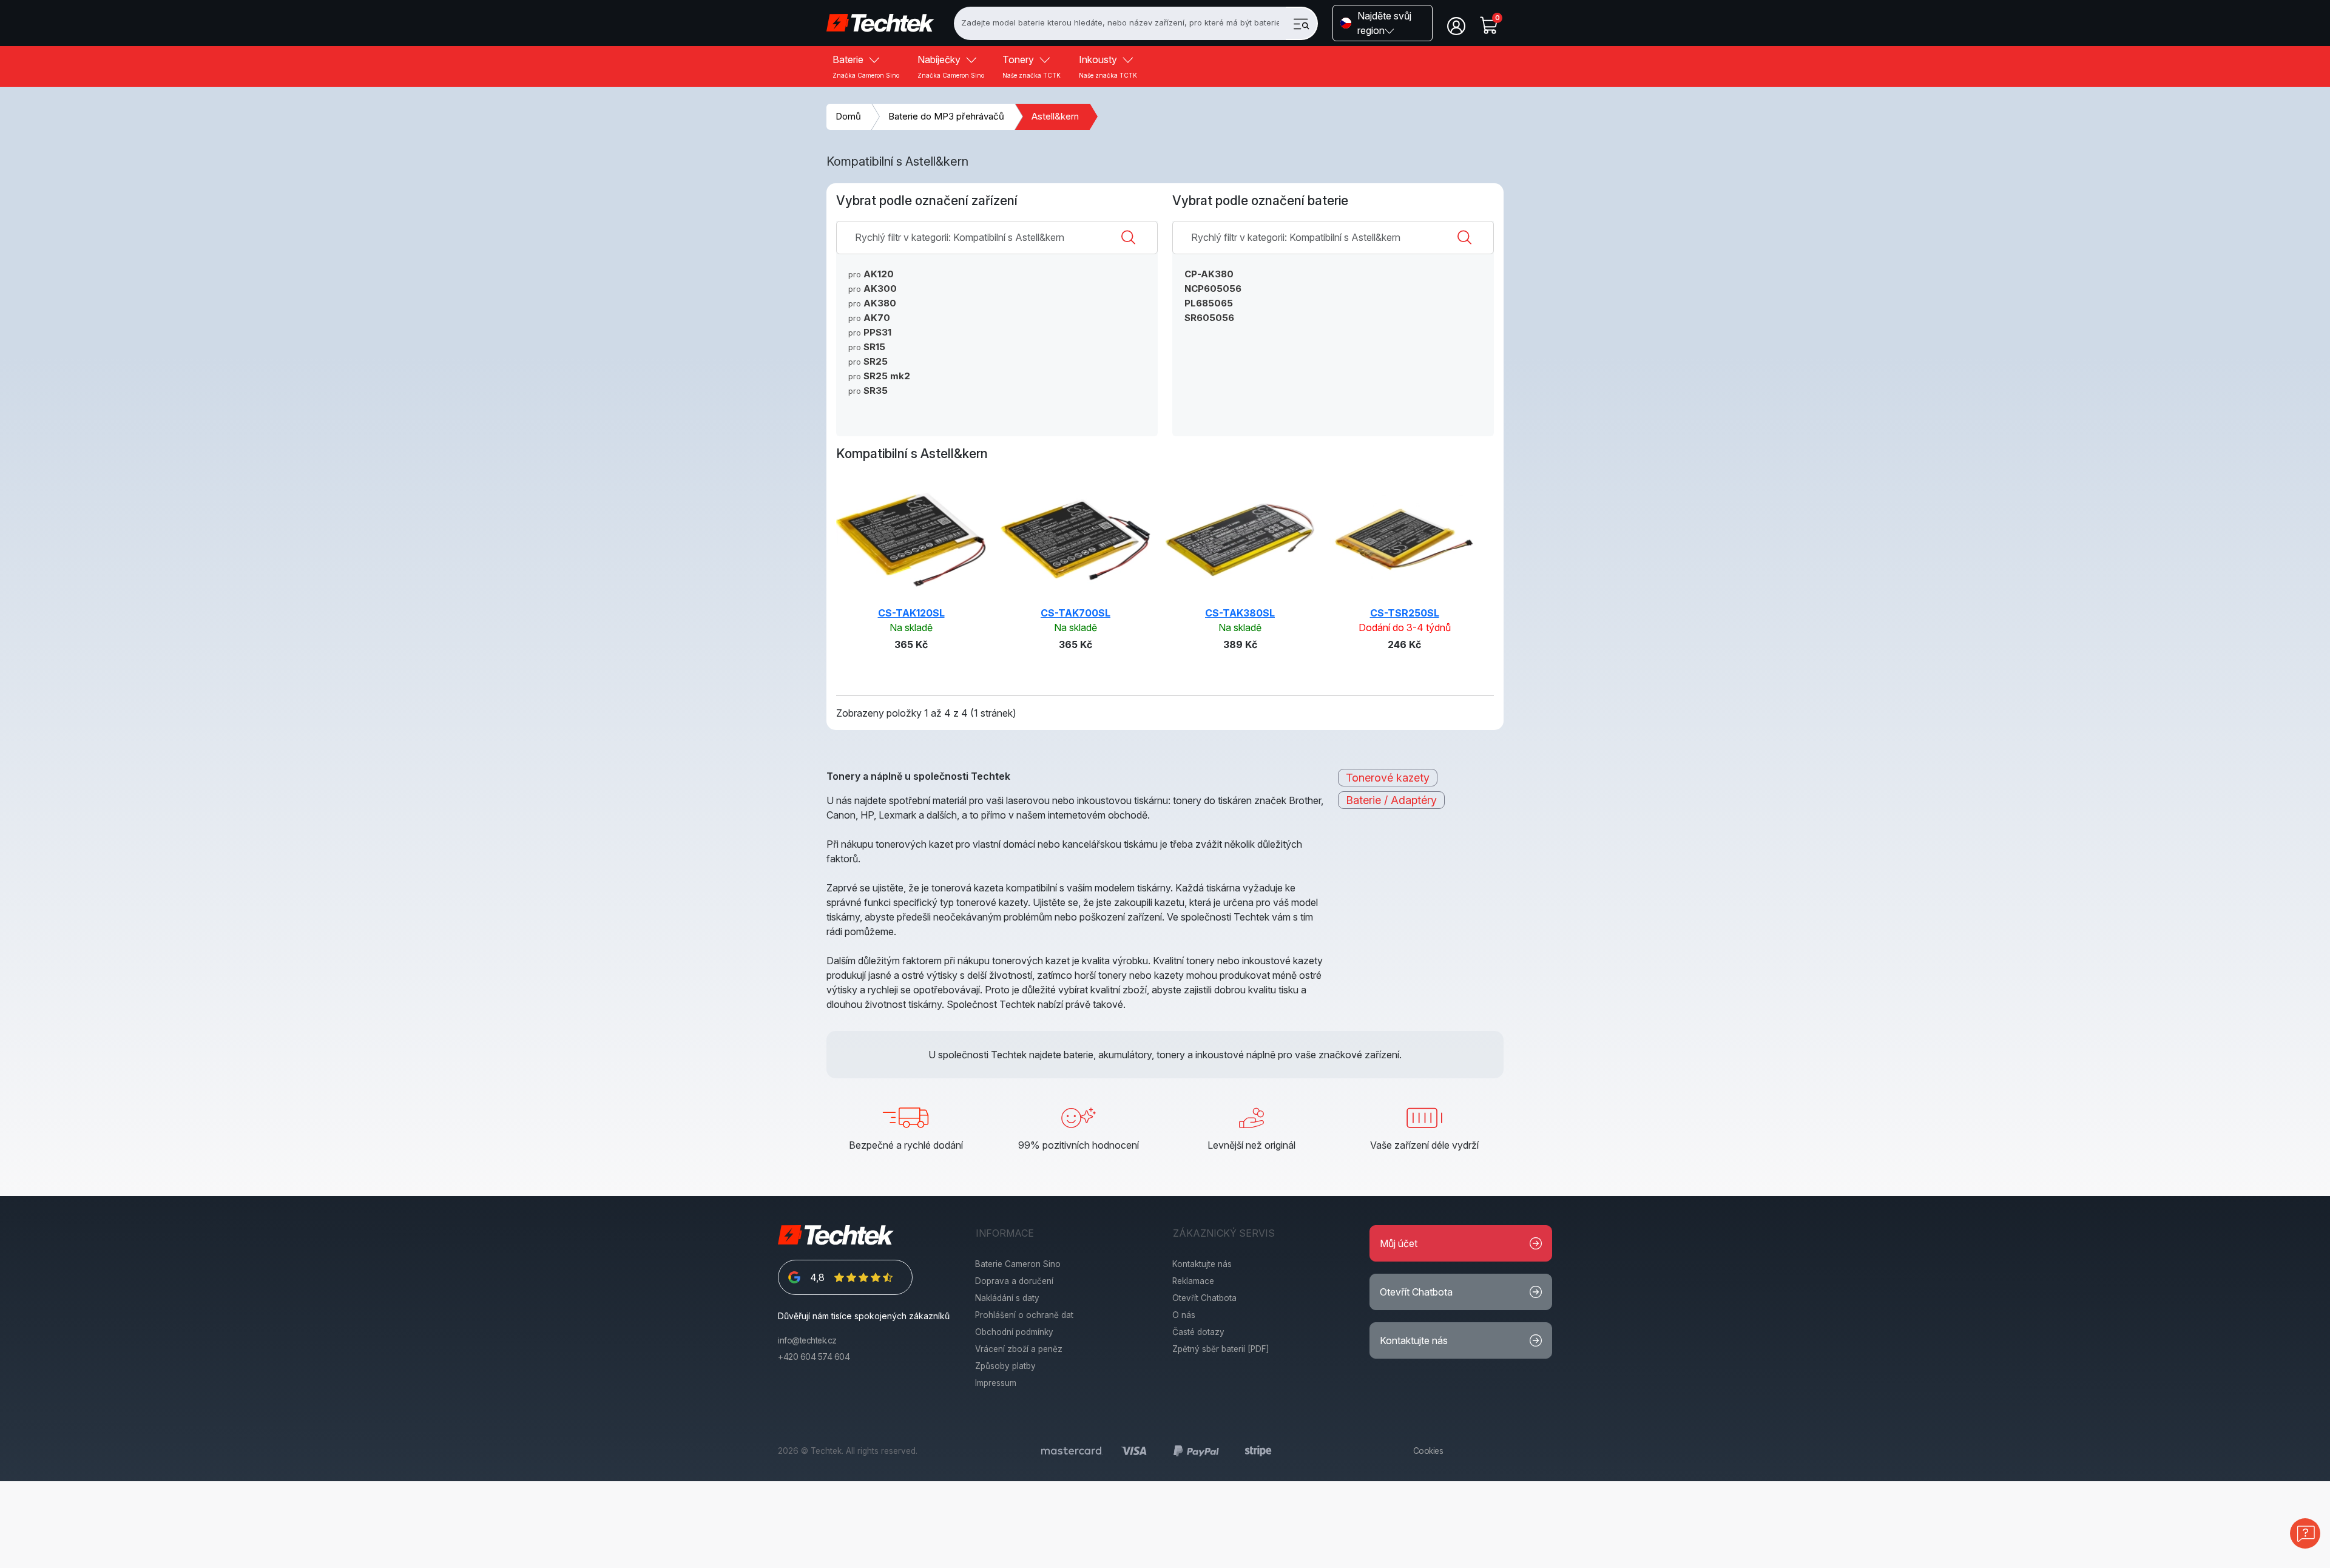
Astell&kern (1055, 116)
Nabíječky (951, 66)
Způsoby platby (1005, 1366)
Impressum (996, 1383)
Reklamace (1193, 1281)
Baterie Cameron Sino (1018, 1264)
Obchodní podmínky (1014, 1332)
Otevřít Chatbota (1204, 1298)
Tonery (1032, 66)
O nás (1184, 1315)
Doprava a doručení (1014, 1281)
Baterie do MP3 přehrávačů (946, 116)
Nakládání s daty (1007, 1298)
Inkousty (1108, 66)
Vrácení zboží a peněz (1019, 1349)
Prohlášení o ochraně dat (1024, 1315)
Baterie (866, 66)
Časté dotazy (1198, 1332)
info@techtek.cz (807, 1340)
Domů (848, 116)
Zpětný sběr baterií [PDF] (1221, 1349)
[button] (1383, 23)
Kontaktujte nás (1202, 1264)
